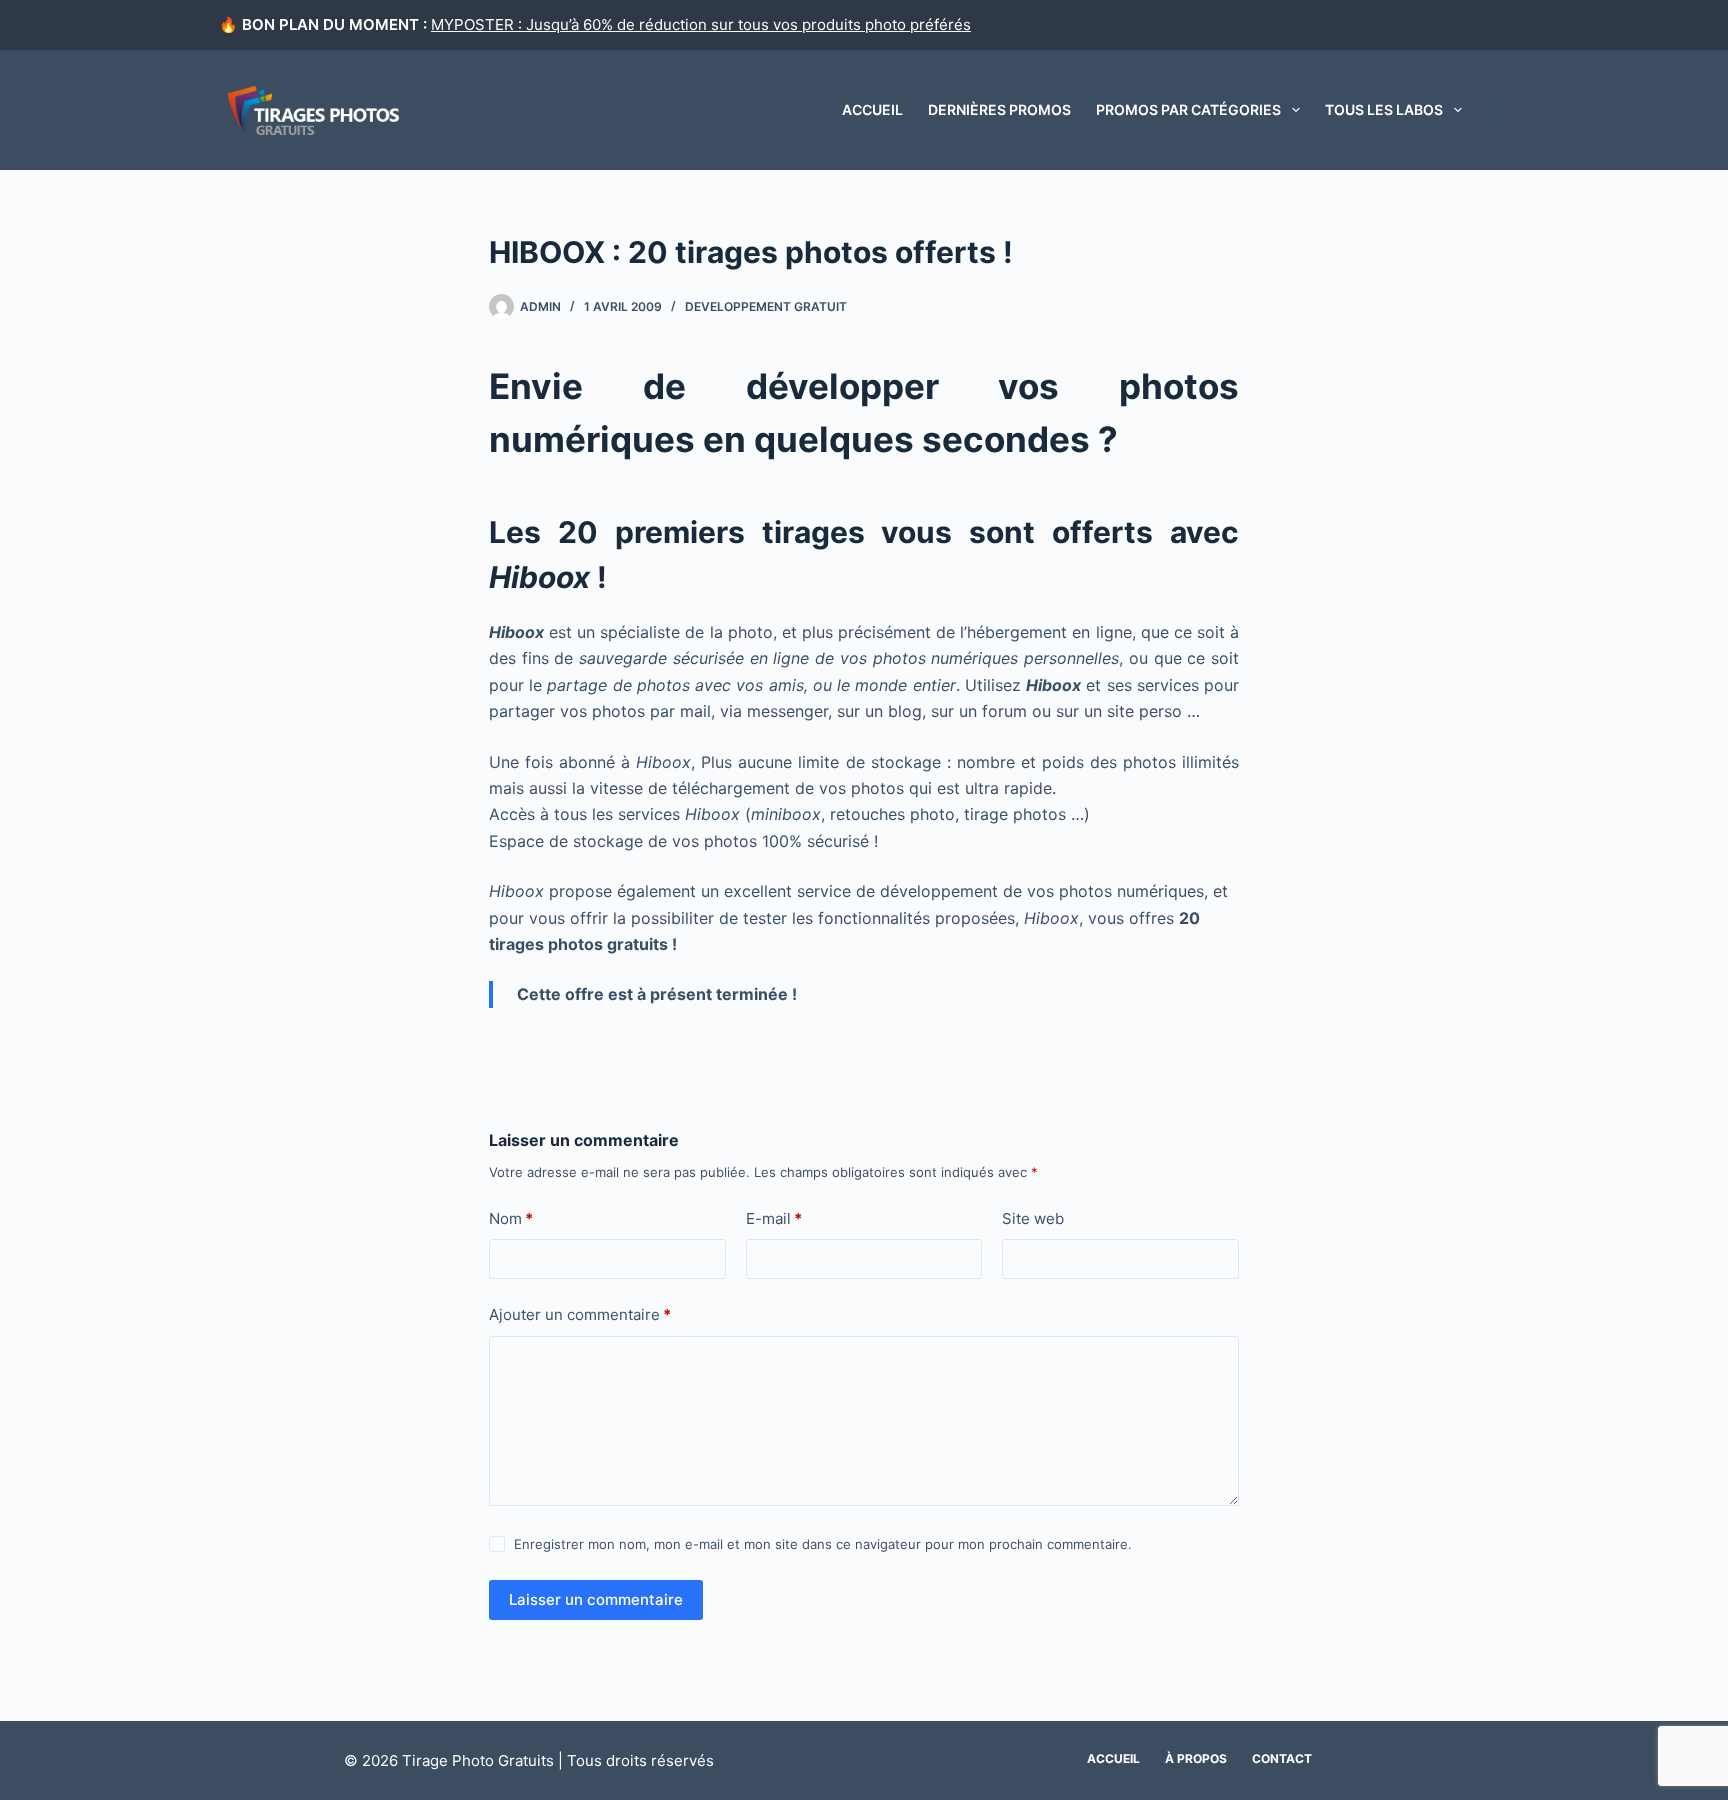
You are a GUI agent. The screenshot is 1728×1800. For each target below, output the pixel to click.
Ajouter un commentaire (580, 1314)
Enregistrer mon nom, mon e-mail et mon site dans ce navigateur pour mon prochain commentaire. (823, 1544)
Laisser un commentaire (596, 1599)
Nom (511, 1218)
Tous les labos (1384, 109)
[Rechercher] (1501, 110)
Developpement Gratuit (766, 306)
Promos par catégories (1188, 109)
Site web (1033, 1218)
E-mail (774, 1218)
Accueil (872, 109)
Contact (1282, 1758)
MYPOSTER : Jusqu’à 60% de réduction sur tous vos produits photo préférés (701, 24)
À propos (1196, 1758)
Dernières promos (999, 109)
